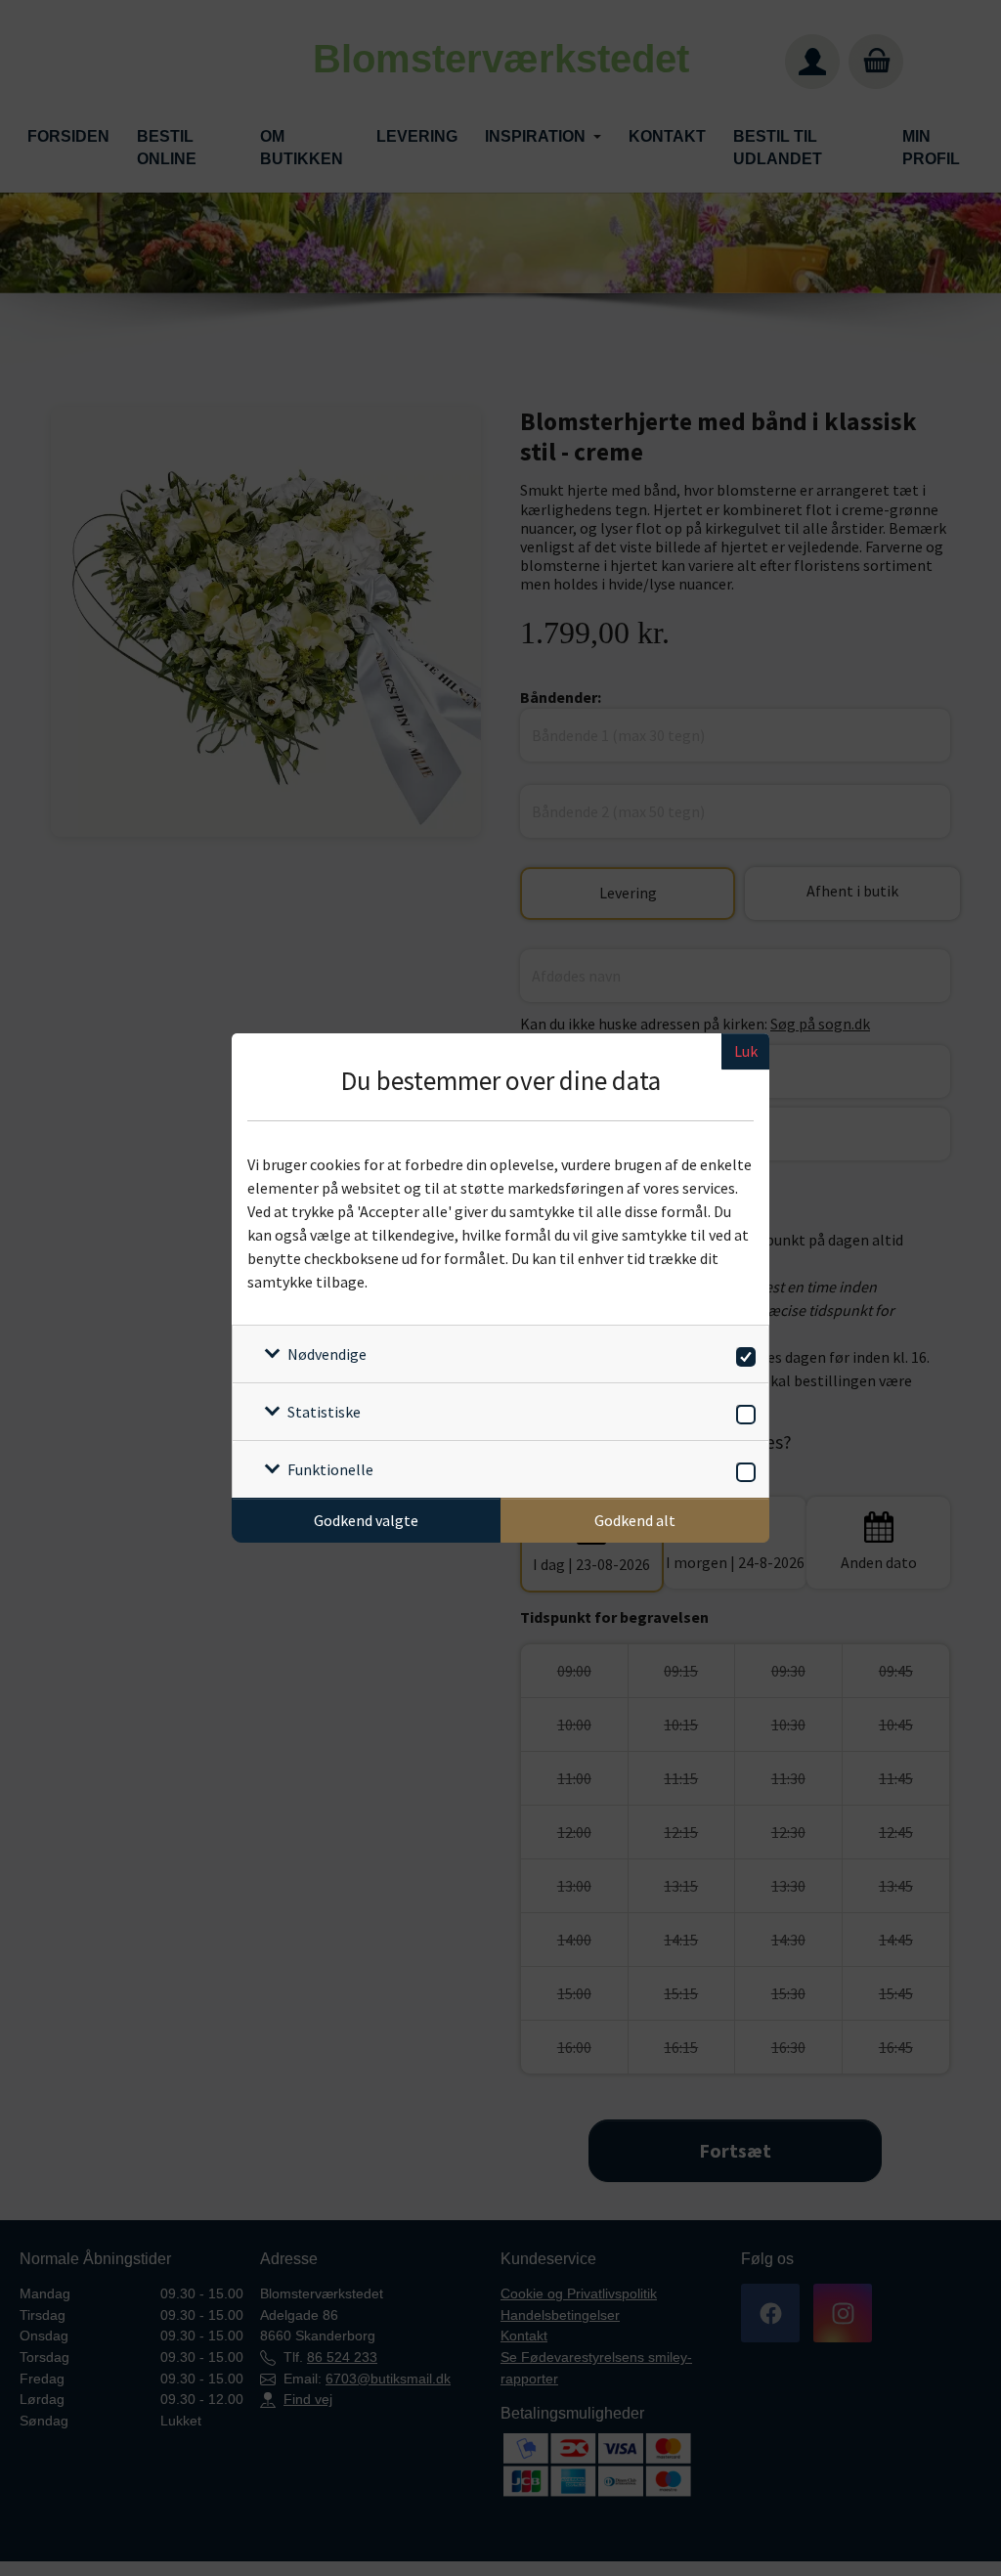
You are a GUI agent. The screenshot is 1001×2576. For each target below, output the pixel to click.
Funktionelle (330, 1469)
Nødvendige (327, 1354)
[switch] (742, 1353)
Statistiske (324, 1412)
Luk (746, 1051)
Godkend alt (635, 1520)
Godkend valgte (366, 1520)
